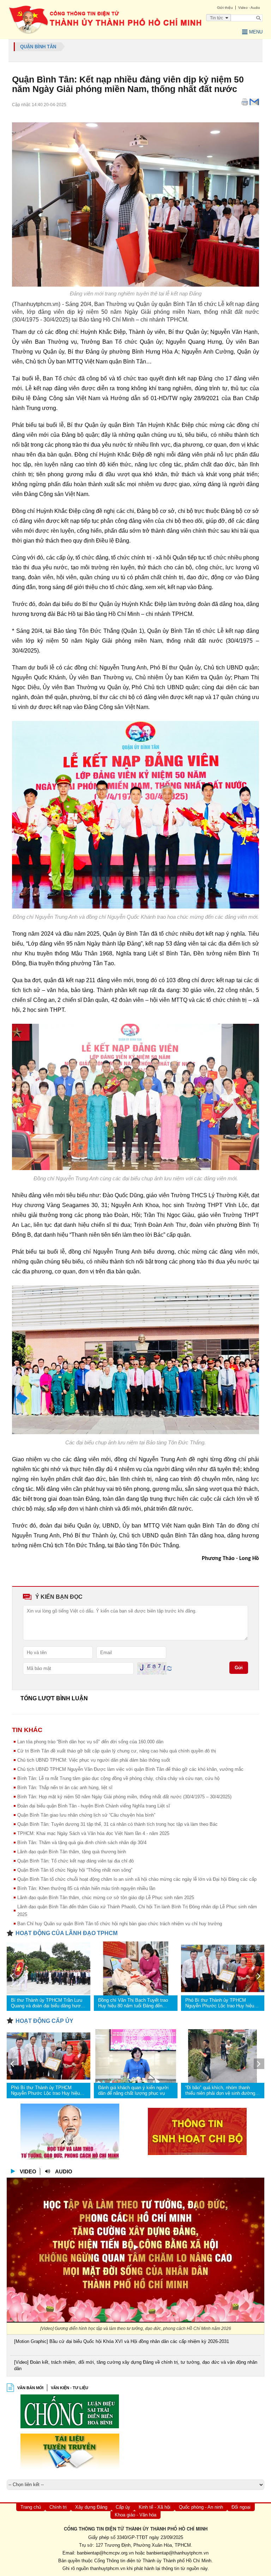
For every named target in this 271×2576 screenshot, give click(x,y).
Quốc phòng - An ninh (201, 2507)
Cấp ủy (123, 2507)
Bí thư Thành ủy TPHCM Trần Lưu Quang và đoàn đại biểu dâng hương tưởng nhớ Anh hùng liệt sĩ (48, 2003)
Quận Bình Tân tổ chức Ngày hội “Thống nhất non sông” (75, 1870)
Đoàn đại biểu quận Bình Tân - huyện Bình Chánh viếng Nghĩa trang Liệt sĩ (94, 1806)
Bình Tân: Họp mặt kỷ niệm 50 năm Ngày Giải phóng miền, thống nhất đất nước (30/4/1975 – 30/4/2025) (124, 1797)
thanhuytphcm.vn (108, 2568)
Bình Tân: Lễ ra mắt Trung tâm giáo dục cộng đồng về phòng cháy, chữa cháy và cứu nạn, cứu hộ (118, 1778)
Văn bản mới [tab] (30, 2388)
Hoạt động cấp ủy (44, 2021)
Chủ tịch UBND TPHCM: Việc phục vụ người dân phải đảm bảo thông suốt (94, 1760)
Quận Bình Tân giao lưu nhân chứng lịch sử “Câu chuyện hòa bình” (86, 1815)
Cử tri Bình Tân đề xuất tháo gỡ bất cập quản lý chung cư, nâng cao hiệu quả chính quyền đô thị (117, 1751)
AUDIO (64, 2171)
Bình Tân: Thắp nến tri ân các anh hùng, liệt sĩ (65, 1788)
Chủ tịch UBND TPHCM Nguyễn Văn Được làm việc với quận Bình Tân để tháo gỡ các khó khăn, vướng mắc (130, 1769)
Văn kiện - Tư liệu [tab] (70, 2388)
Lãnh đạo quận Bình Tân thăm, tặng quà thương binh (72, 1852)
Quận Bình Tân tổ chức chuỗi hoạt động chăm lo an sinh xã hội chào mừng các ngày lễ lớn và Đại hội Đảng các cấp (137, 1879)
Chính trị (58, 2507)
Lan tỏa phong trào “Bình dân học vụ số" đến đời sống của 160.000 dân (90, 1742)
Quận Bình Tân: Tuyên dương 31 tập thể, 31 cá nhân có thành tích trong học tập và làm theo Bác (118, 1824)
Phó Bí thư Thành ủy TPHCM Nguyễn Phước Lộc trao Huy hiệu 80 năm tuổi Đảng (220, 2003)
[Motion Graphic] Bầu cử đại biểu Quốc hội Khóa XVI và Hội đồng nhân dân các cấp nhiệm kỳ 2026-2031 (122, 2341)
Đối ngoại (241, 2507)
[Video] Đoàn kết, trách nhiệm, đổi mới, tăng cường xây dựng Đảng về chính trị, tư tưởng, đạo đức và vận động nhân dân (136, 2365)
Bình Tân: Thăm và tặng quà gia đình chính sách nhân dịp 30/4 (82, 1843)
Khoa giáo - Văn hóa (135, 2515)
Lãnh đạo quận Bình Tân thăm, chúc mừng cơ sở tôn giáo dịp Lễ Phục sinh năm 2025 (106, 1898)
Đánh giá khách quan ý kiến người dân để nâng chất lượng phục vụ (133, 2090)
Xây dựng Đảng (91, 2507)
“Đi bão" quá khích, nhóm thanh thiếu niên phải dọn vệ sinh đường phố (220, 2091)
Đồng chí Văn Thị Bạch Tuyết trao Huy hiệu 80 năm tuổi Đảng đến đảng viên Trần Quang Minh (133, 2003)
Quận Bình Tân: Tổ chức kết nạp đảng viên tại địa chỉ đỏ (76, 1861)
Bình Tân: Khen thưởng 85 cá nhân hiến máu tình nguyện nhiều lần (86, 1888)
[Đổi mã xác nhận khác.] (169, 1668)
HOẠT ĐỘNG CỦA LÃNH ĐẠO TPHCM (67, 1933)
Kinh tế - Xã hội (155, 2507)
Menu (256, 32)
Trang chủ (31, 2507)
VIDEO (28, 2171)
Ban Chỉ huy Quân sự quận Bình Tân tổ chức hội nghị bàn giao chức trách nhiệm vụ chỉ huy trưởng (120, 1924)
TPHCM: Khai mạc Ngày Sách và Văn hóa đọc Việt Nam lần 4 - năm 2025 (93, 1833)
